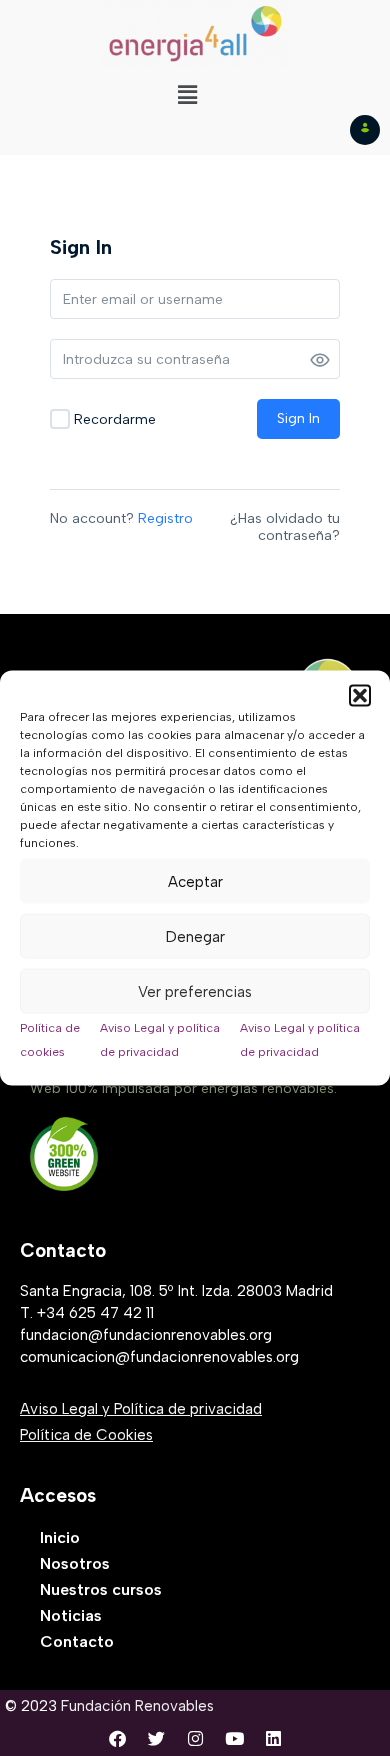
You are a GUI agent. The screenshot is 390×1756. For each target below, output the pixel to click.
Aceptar (195, 881)
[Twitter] (156, 1739)
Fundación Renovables (137, 1706)
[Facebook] (117, 1739)
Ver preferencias (195, 991)
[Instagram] (195, 1739)
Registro (165, 518)
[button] (360, 696)
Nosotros (75, 1563)
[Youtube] (234, 1739)
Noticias (71, 1615)
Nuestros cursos (101, 1589)
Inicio (60, 1537)
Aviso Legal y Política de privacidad (141, 1409)
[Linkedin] (273, 1739)
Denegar (195, 936)
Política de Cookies (86, 1435)
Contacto (77, 1641)
